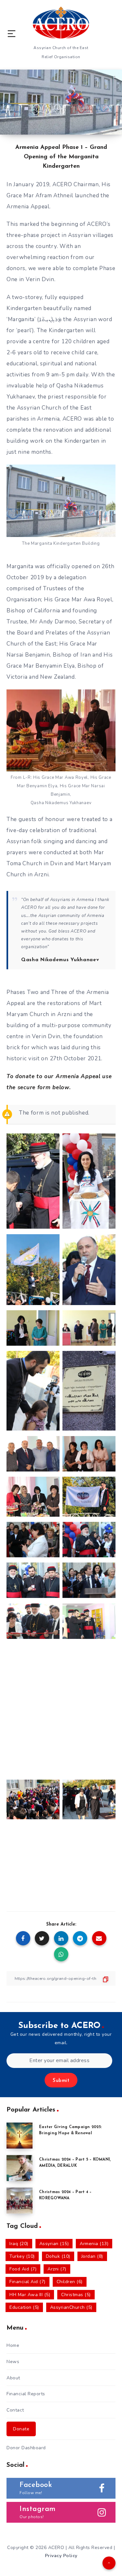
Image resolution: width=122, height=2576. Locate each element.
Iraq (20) (19, 2244)
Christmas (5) (76, 2295)
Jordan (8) (92, 2256)
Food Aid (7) (23, 2269)
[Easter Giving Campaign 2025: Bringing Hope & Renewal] (20, 2136)
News (13, 2362)
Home (13, 2345)
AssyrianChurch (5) (71, 2307)
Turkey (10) (22, 2256)
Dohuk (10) (58, 2256)
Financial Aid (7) (27, 2282)
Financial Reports (26, 2394)
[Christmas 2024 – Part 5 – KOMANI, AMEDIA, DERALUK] (20, 2168)
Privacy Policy (61, 2556)
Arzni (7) (57, 2269)
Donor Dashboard (26, 2448)
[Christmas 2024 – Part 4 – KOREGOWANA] (20, 2201)
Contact (15, 2410)
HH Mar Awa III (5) (30, 2295)
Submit (61, 2081)
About (13, 2378)
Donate (21, 2429)
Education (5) (24, 2307)
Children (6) (70, 2282)
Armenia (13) (94, 2244)
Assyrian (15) (54, 2244)
